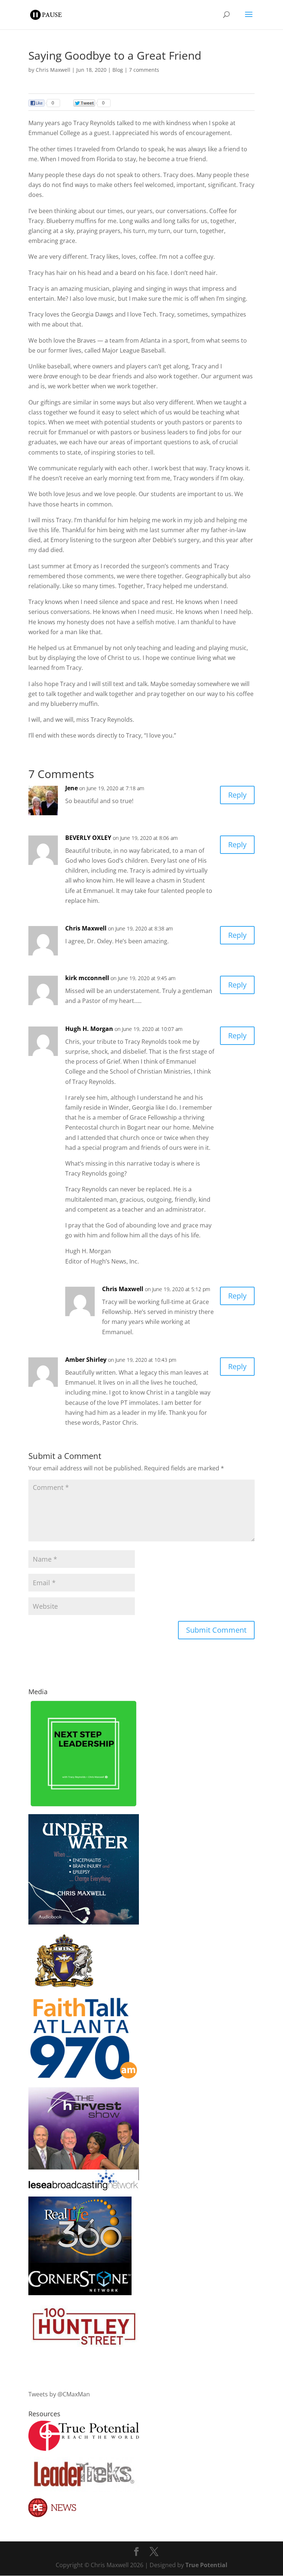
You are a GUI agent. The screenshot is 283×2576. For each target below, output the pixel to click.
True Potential (206, 2565)
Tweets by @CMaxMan (59, 2394)
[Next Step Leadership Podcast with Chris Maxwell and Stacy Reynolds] (84, 1806)
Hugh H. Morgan (89, 1029)
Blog (118, 70)
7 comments (144, 70)
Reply (237, 795)
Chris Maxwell (53, 70)
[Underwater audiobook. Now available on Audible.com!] (84, 1922)
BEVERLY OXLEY (88, 838)
